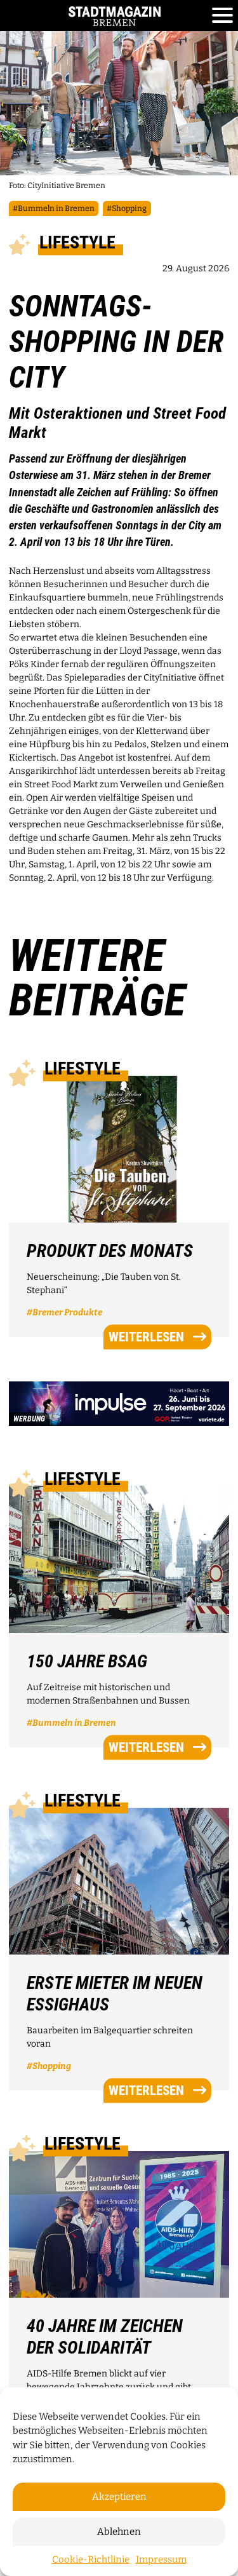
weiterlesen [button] (146, 1337)
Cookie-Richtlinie (91, 2559)
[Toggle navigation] (222, 16)
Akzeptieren (119, 2497)
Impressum (161, 2559)
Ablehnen (119, 2532)
